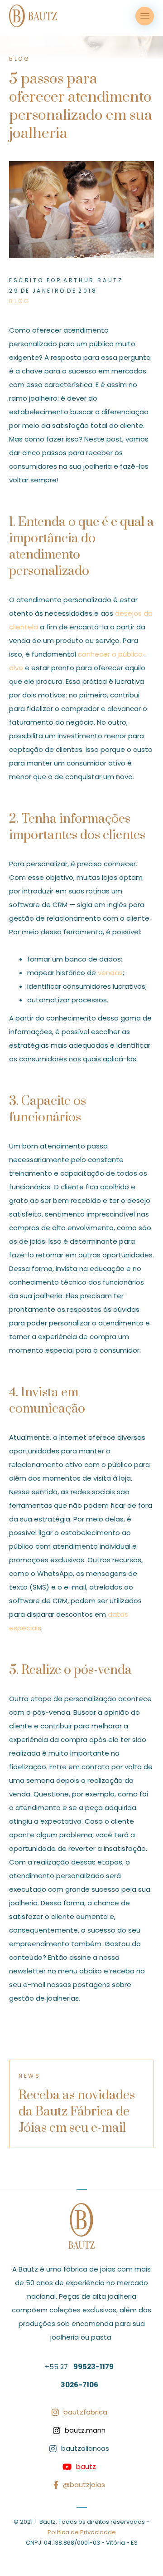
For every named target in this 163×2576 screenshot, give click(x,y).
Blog (19, 301)
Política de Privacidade (82, 2532)
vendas (110, 973)
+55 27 (79, 2367)
